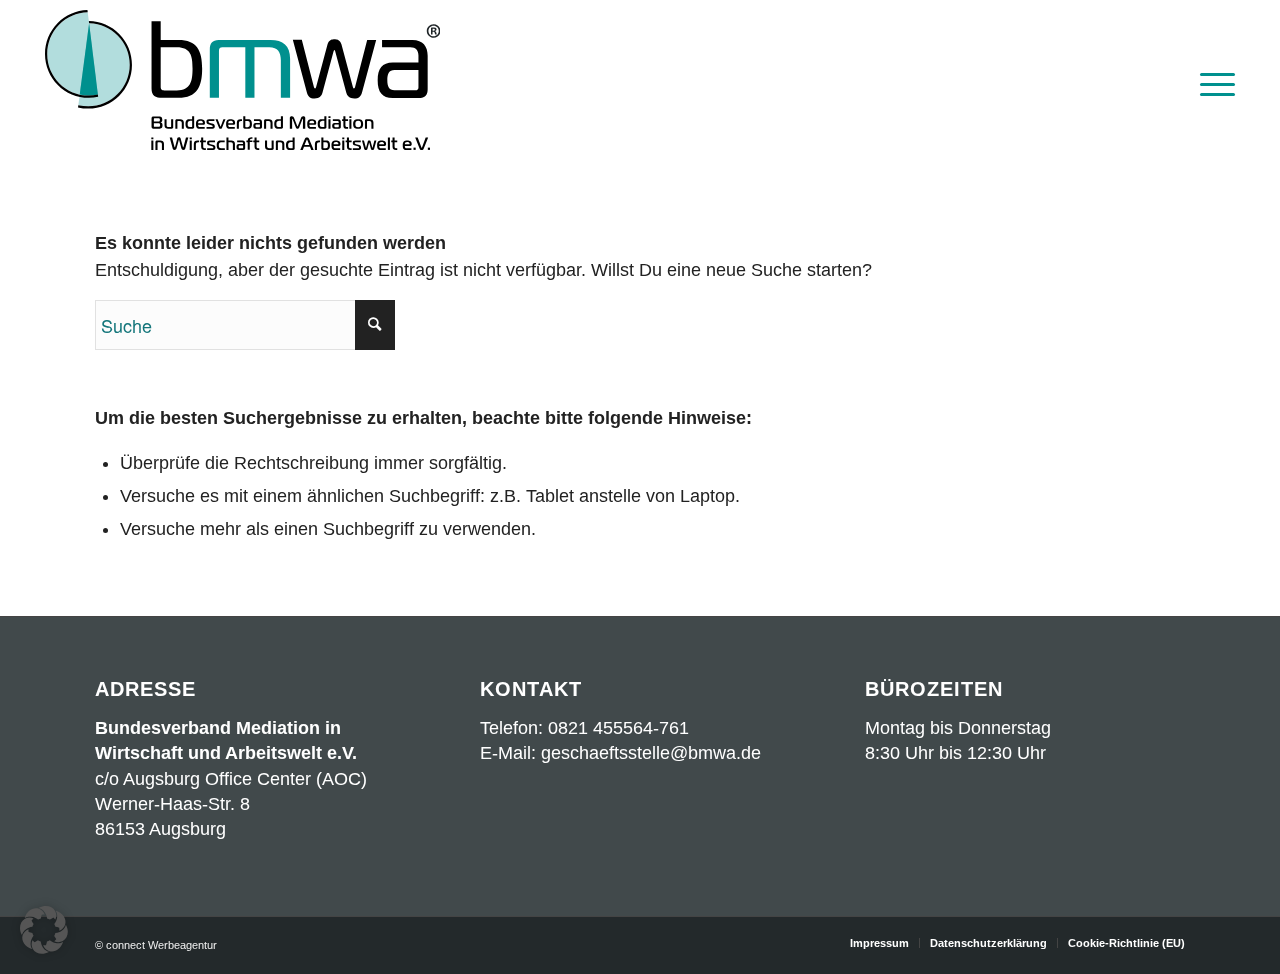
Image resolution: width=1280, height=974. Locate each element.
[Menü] (1211, 82)
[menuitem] (1211, 82)
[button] (44, 930)
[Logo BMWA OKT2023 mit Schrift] (242, 82)
